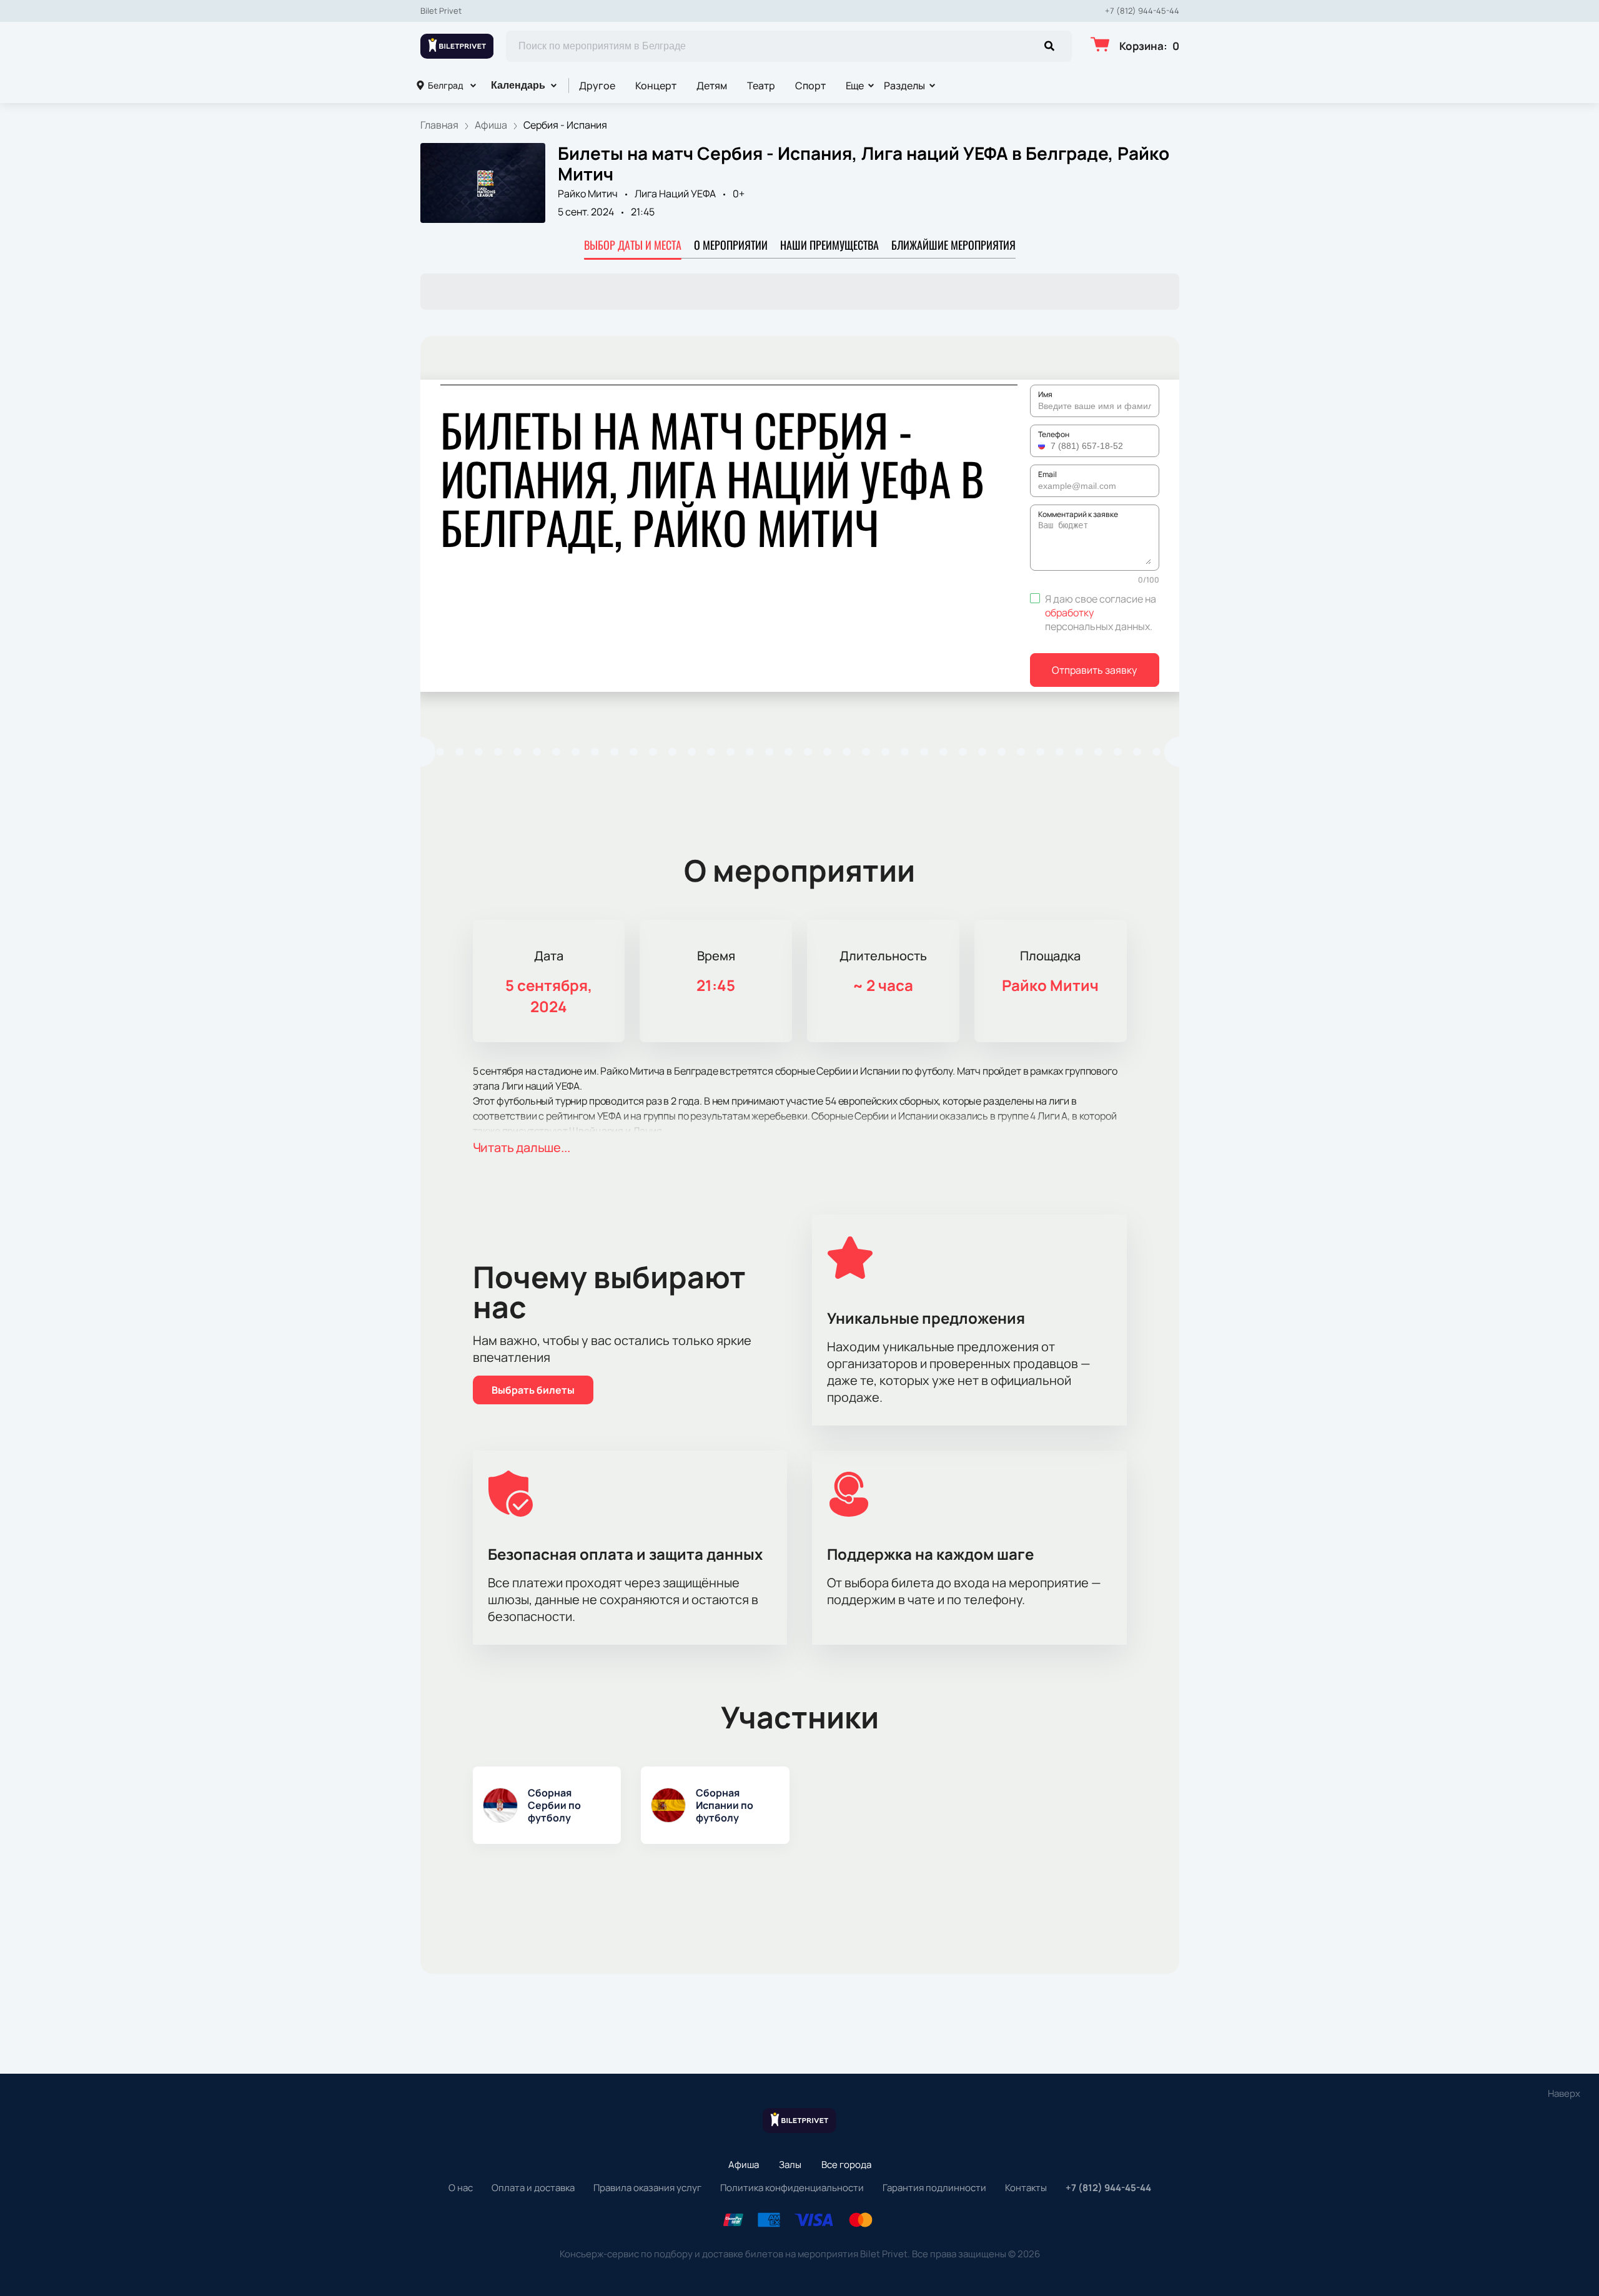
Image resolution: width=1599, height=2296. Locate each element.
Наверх (1564, 2093)
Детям (712, 86)
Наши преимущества (829, 245)
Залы (790, 2165)
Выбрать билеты (533, 1390)
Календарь (518, 85)
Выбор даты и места (633, 245)
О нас (461, 2188)
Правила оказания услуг (647, 2188)
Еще (855, 86)
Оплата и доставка (533, 2188)
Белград (446, 85)
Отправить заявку (1094, 670)
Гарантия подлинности (934, 2188)
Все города (846, 2165)
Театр (761, 86)
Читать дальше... (522, 1147)
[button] (1043, 446)
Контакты (1026, 2188)
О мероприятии (731, 245)
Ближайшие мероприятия (953, 245)
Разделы (904, 86)
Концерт (656, 86)
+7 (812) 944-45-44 (1142, 11)
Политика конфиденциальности (792, 2188)
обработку (1069, 613)
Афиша (744, 2165)
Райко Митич (588, 194)
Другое (597, 86)
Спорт (810, 86)
